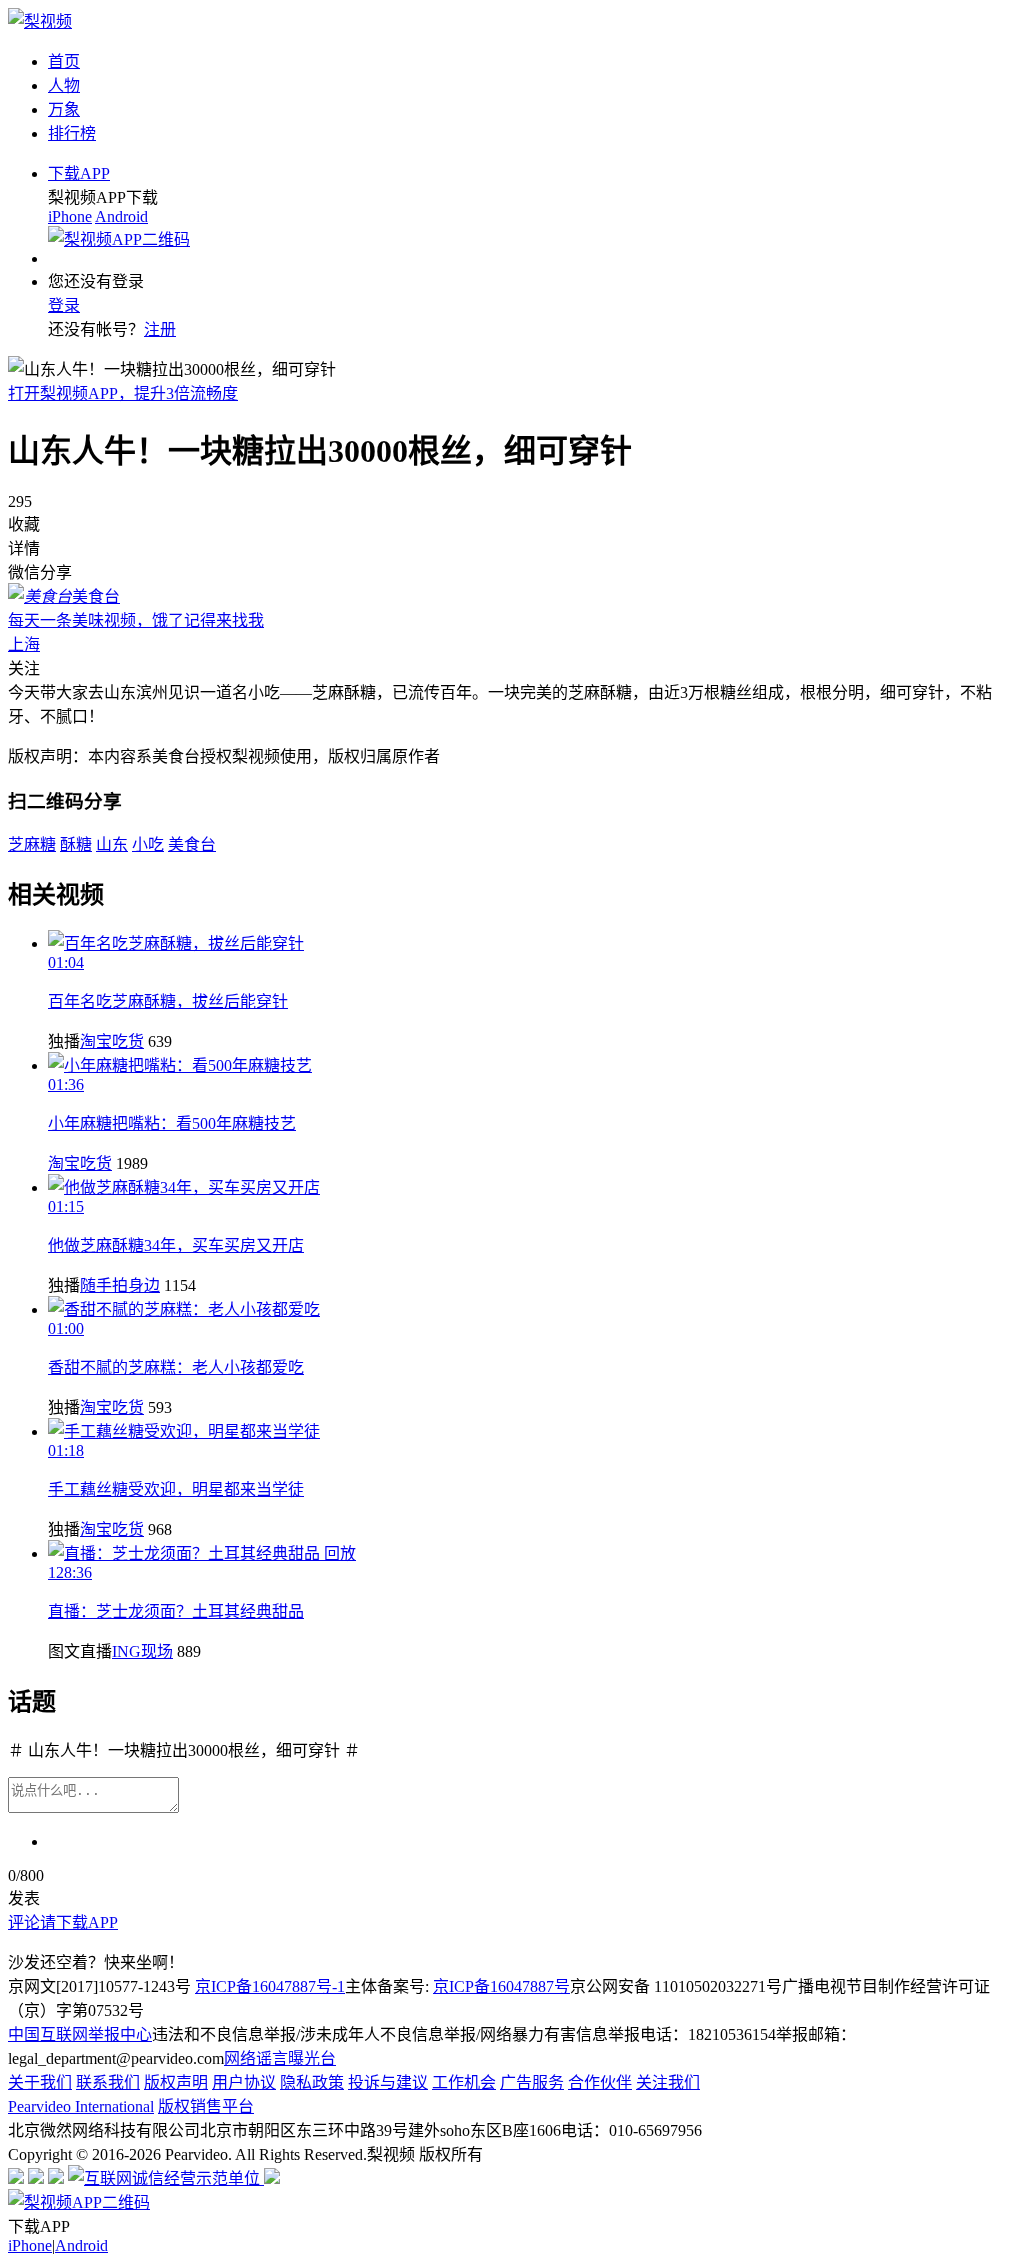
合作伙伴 (600, 2082)
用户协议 (244, 2082)
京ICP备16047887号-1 (270, 1986)
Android (121, 216)
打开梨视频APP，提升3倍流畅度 (123, 393)
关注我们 (668, 2082)
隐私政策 (312, 2082)
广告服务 (532, 2082)
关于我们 (40, 2082)
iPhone (70, 216)
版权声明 (176, 2082)
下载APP (79, 173)
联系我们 (108, 2082)
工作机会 (464, 2082)
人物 (64, 85)
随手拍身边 (120, 1285)
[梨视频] (40, 21)
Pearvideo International (81, 2106)
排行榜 (72, 133)
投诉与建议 (388, 2082)
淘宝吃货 (112, 1041)
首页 (64, 61)
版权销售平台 (206, 2106)
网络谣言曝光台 (280, 2058)
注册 (160, 329)
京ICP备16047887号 (501, 1986)
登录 (64, 305)
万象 (64, 109)
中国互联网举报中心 (80, 2034)
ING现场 (142, 1651)
